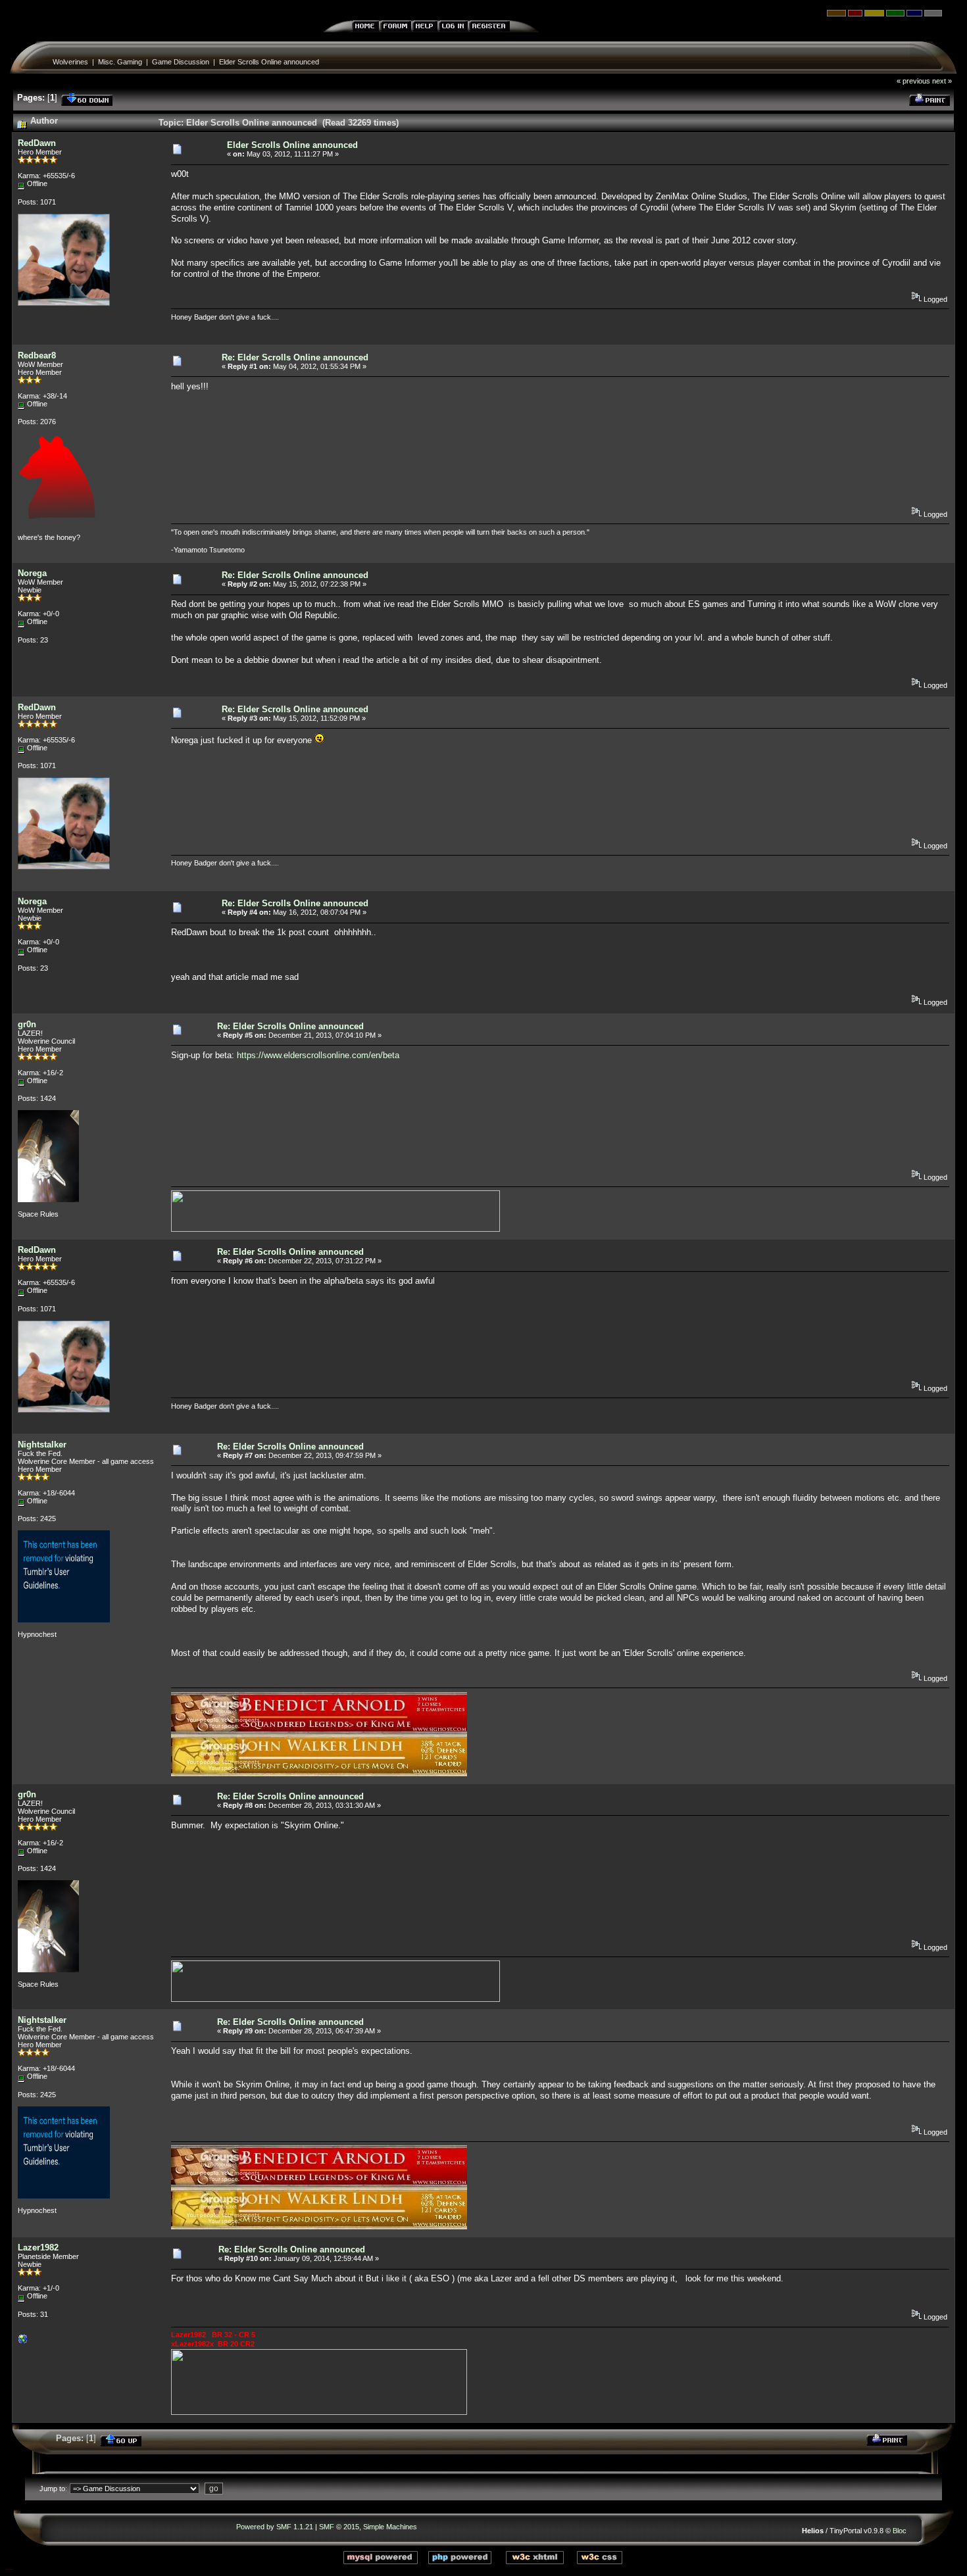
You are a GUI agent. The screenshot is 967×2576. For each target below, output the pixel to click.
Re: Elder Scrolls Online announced (295, 357)
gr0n (27, 1024)
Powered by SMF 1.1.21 (275, 2527)
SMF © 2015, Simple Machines (368, 2527)
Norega (32, 573)
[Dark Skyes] (23, 2342)
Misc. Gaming (120, 62)
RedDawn (37, 143)
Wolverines (70, 62)
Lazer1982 (38, 2248)
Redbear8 (37, 355)
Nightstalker (42, 1445)
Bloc (900, 2531)
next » (942, 81)
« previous (913, 81)
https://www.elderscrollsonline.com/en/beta (318, 1055)
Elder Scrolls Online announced (269, 62)
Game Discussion (181, 62)
